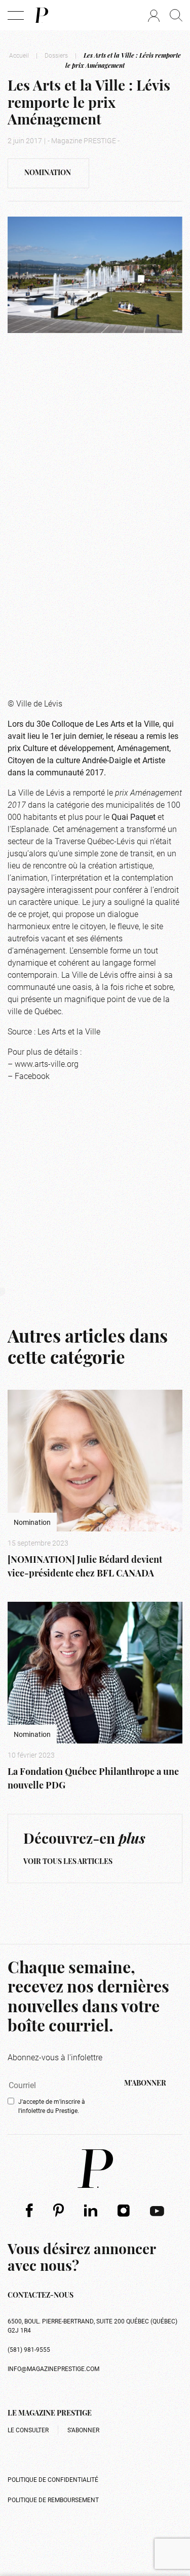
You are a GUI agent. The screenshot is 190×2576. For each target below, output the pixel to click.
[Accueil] (41, 15)
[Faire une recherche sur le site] (176, 15)
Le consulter (28, 2430)
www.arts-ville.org (47, 1064)
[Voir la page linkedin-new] (91, 2210)
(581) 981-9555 (29, 2349)
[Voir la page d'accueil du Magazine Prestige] (95, 2169)
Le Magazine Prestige (50, 2414)
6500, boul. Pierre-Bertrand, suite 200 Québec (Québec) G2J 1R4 (92, 2325)
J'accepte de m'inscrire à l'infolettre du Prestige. (52, 2106)
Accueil (19, 55)
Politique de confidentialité (53, 2479)
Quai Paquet (134, 817)
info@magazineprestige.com (53, 2369)
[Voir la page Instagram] (124, 2210)
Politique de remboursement (53, 2500)
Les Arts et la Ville (127, 723)
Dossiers (56, 55)
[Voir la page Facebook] (29, 2210)
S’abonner (83, 2430)
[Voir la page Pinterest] (59, 2210)
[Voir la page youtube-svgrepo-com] (157, 2210)
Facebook (32, 1076)
